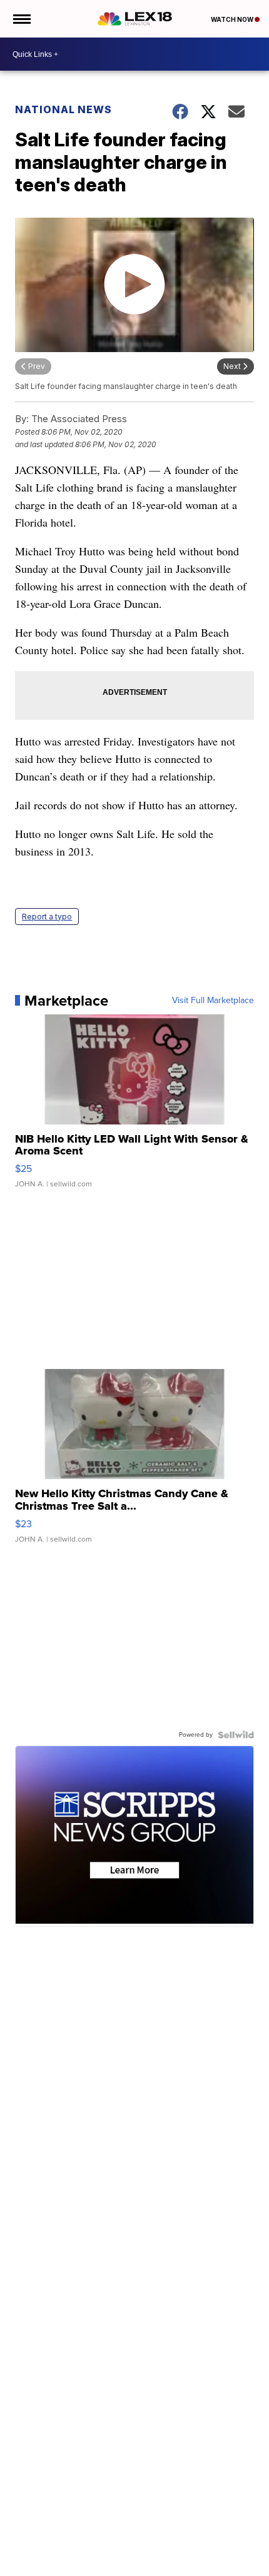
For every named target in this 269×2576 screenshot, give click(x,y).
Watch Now (233, 19)
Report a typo (47, 917)
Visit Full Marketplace (213, 1001)
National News (63, 109)
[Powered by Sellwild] (236, 1735)
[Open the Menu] (21, 19)
